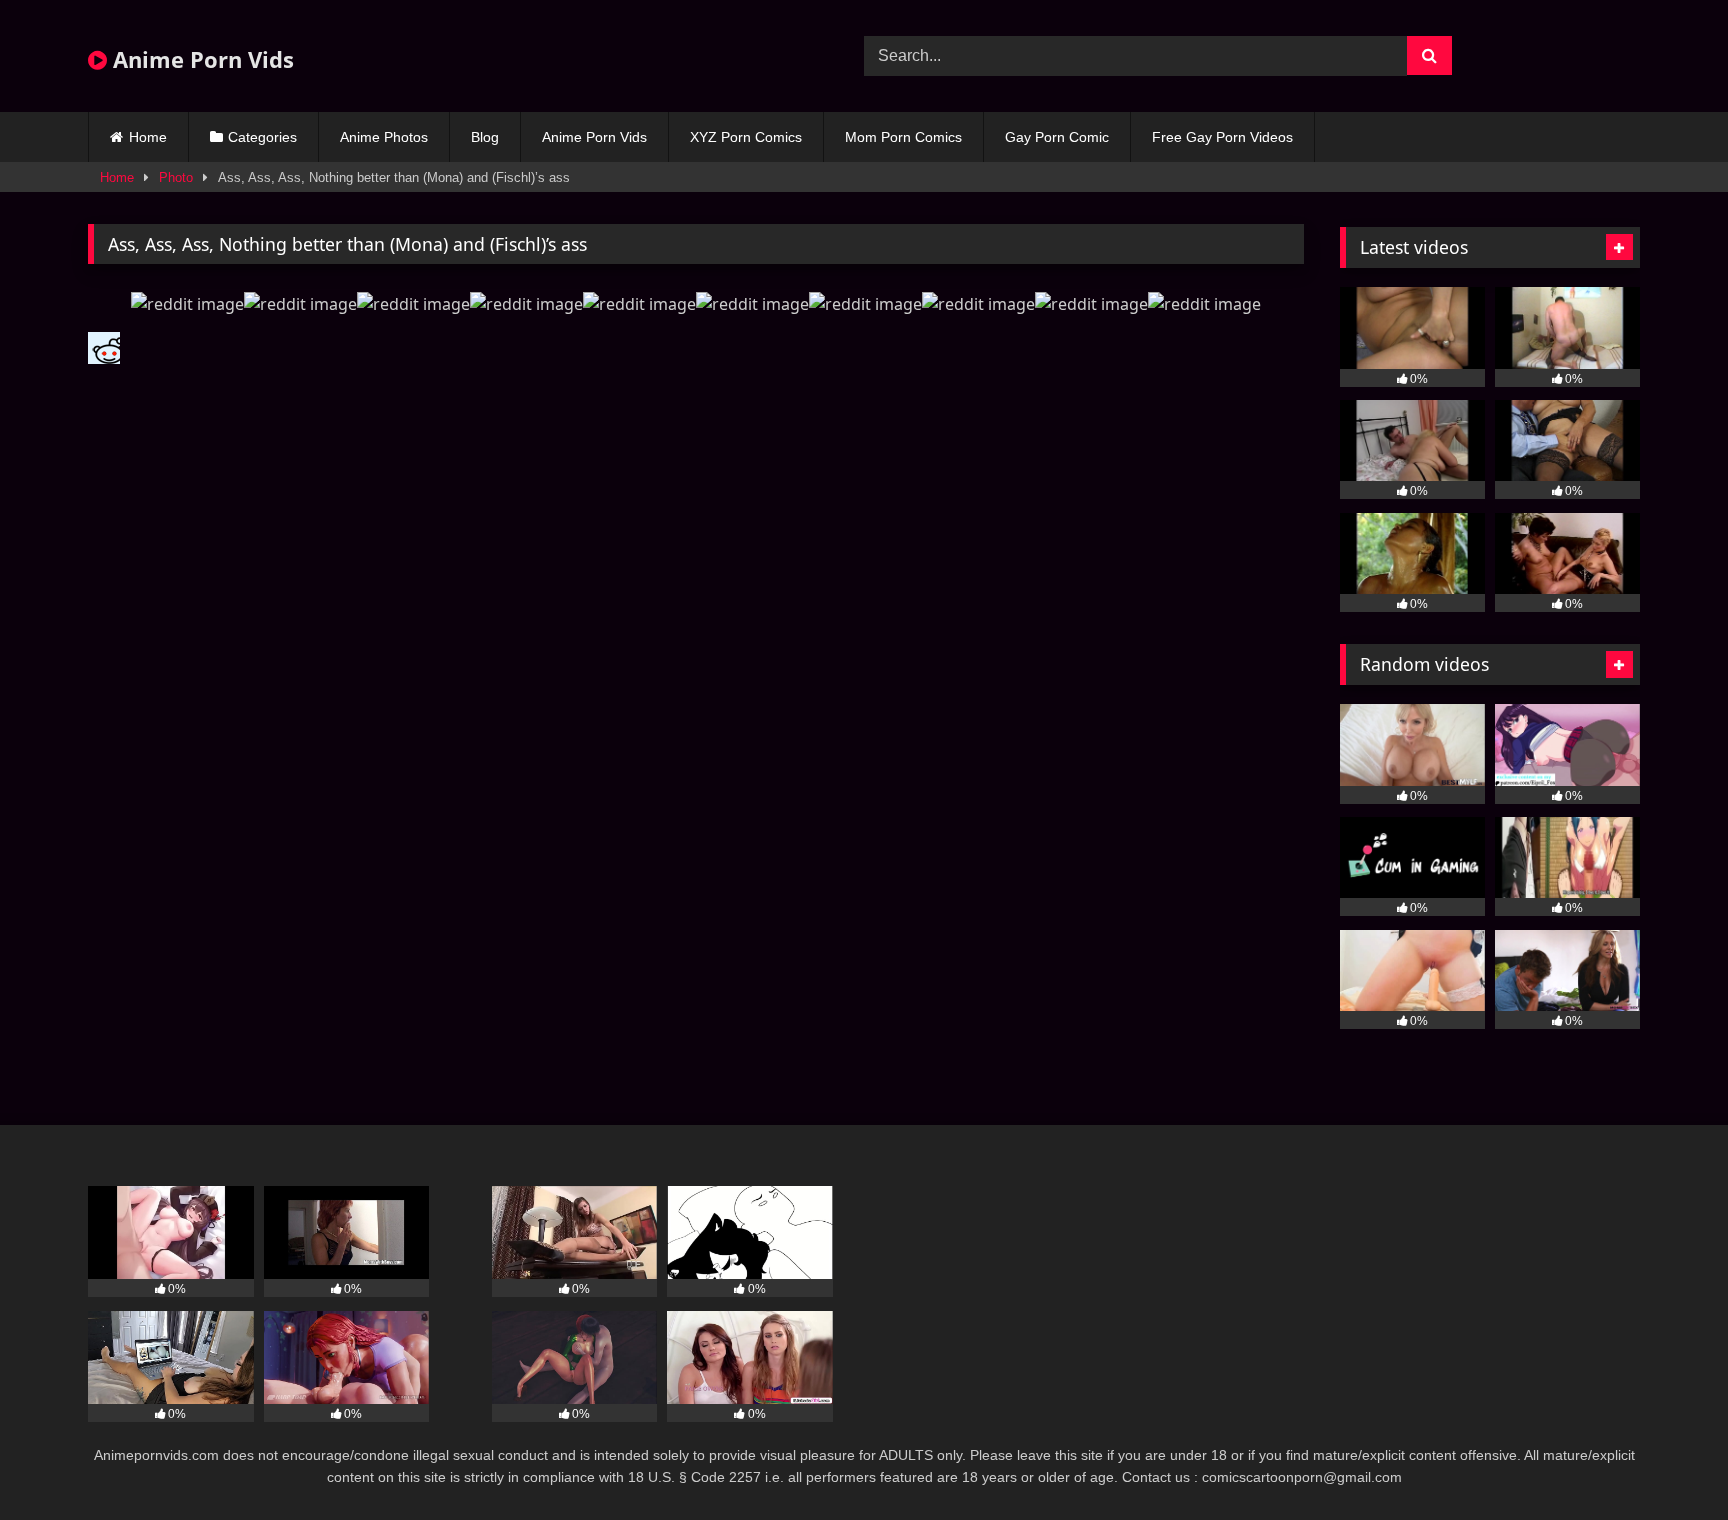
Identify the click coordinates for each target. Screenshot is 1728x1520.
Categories (262, 137)
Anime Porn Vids (200, 59)
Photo (176, 177)
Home (148, 137)
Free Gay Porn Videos (1222, 137)
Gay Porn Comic (1057, 137)
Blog (485, 137)
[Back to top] (1666, 1460)
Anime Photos (384, 137)
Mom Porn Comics (903, 137)
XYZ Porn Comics (746, 137)
